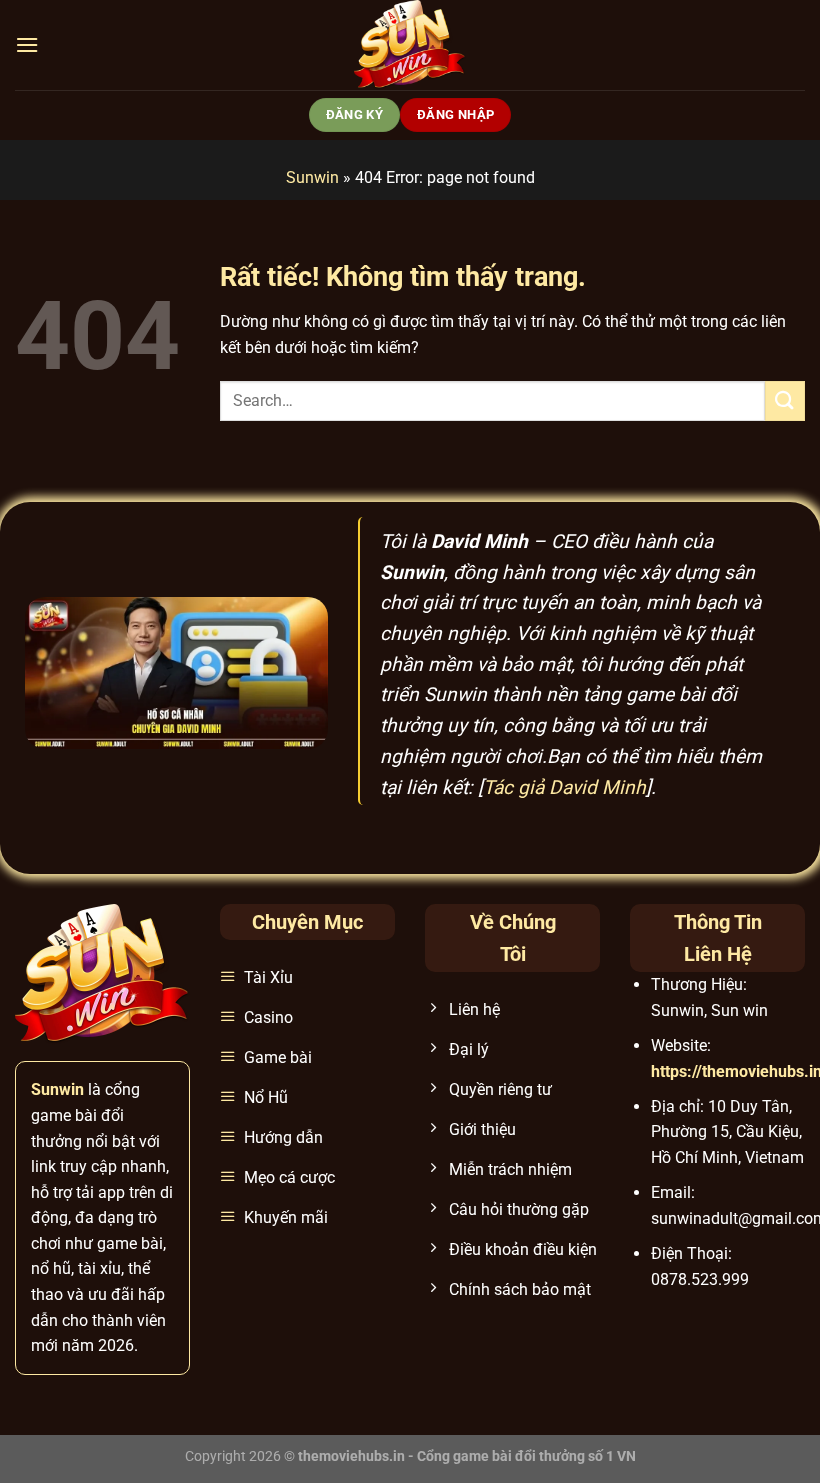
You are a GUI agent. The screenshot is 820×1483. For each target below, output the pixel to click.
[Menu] (27, 44)
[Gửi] (785, 400)
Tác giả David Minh (564, 787)
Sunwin (312, 177)
